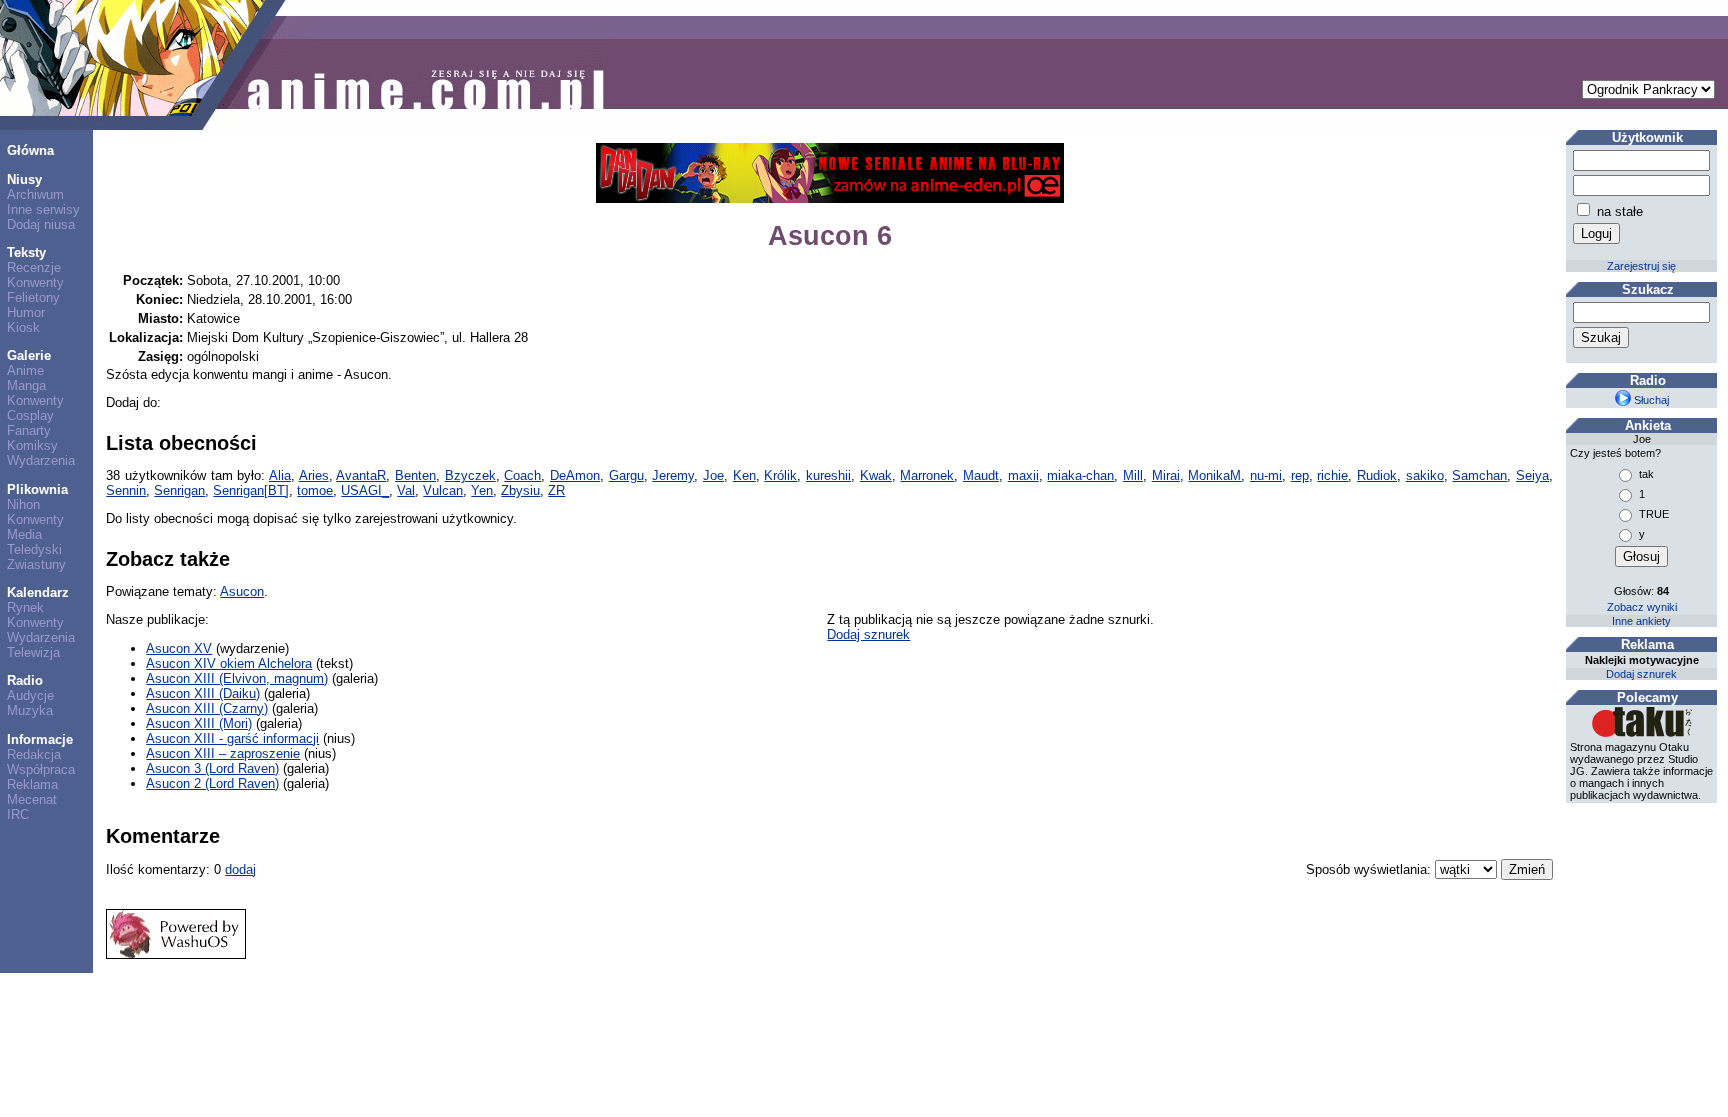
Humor (26, 312)
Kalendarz (38, 592)
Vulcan (443, 490)
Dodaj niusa (41, 224)
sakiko (1425, 475)
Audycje (30, 695)
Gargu (626, 475)
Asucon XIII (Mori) (199, 723)
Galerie (29, 355)
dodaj (240, 869)
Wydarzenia (41, 460)
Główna (30, 150)
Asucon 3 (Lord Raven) (212, 768)
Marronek (927, 475)
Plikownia (37, 489)
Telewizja (33, 652)
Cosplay (30, 415)
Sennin (126, 490)
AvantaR (361, 475)
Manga (26, 385)
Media (24, 534)
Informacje (40, 739)
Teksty (26, 252)
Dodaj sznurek (868, 634)
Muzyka (30, 710)
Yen (482, 490)
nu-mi (1266, 475)
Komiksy (32, 445)
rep (1300, 475)
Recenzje (34, 267)
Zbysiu (520, 490)
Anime (25, 370)
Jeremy (673, 475)
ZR (556, 490)
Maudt (981, 475)
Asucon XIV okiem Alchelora (229, 663)
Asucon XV (179, 648)
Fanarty (29, 430)
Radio (25, 680)
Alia (280, 475)
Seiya (1532, 475)
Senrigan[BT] (251, 490)
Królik (780, 475)
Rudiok (1377, 475)
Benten (415, 475)
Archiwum (35, 194)
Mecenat (32, 799)
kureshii (828, 475)
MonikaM (1214, 475)
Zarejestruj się (1641, 266)
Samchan (1479, 475)
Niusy (24, 179)
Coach (522, 475)
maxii (1023, 475)
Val (406, 490)
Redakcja (34, 754)
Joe (713, 475)
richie (1332, 475)
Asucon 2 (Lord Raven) (212, 783)
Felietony (33, 297)
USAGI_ (365, 490)
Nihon (23, 504)
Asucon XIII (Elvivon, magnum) (237, 678)
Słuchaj (1650, 400)
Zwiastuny (36, 564)
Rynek (25, 607)
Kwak (876, 475)
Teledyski (34, 549)
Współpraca (41, 769)
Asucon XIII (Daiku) (203, 693)
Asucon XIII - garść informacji (232, 738)
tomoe (315, 490)
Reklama (32, 784)
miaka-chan (1080, 475)
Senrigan (179, 490)
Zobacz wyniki (1642, 607)
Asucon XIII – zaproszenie (223, 753)
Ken (744, 475)
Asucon (242, 591)
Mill (1133, 475)
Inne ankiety (1641, 621)
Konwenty (35, 282)
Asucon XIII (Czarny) (207, 708)
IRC (18, 814)
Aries (314, 475)
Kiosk (23, 327)
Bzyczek (470, 475)
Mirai (1166, 475)
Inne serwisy (43, 209)
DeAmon (575, 475)
